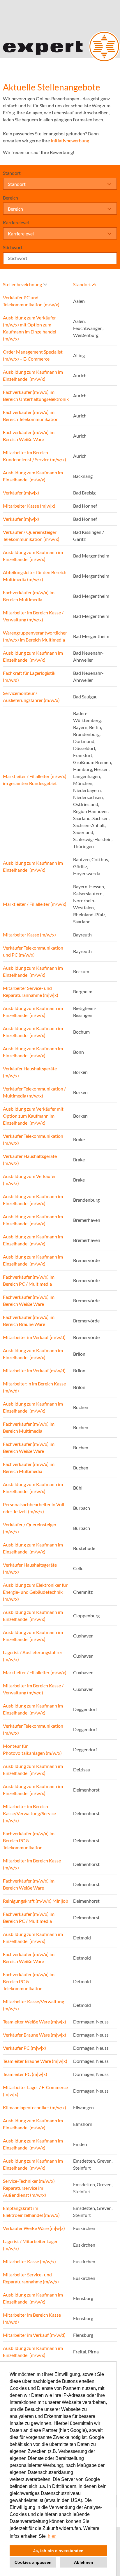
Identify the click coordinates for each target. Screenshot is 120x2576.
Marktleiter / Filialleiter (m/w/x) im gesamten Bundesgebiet (35, 780)
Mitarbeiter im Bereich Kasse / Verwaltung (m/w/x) (33, 616)
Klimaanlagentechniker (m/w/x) (35, 2107)
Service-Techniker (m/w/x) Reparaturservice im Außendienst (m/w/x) (29, 2188)
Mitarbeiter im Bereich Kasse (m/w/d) (32, 2318)
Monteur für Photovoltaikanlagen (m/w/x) (32, 1749)
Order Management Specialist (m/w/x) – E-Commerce (33, 355)
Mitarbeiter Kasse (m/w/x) (29, 935)
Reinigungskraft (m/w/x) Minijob (36, 1901)
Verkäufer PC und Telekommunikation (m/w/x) (31, 301)
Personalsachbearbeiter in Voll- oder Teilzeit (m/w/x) (34, 1508)
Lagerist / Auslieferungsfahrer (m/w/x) (33, 1656)
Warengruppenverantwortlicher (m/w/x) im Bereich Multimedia (35, 636)
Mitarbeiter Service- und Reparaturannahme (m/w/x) (31, 2278)
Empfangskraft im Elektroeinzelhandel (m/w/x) (31, 2211)
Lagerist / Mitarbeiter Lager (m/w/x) (30, 2245)
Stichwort (13, 247)
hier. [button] (52, 2536)
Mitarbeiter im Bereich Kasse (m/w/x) (32, 1864)
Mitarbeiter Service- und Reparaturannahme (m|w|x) (31, 991)
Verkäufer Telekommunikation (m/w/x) (33, 1139)
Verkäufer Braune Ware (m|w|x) (35, 2035)
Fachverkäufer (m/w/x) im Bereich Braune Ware (29, 1321)
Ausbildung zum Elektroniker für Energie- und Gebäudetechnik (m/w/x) (35, 1592)
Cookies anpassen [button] (33, 2562)
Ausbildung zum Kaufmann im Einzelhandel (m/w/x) (33, 375)
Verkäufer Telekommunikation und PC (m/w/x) (33, 951)
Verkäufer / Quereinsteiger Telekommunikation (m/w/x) (31, 535)
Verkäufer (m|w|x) (21, 493)
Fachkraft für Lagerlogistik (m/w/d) (29, 676)
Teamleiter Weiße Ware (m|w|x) (35, 2022)
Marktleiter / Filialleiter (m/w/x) (35, 904)
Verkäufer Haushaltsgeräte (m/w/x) (30, 1072)
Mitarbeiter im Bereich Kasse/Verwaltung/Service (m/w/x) (29, 1813)
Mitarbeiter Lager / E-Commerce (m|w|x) (35, 2091)
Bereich (10, 198)
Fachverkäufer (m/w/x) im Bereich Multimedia (29, 596)
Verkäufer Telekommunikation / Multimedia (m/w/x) (34, 1092)
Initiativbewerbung (70, 140)
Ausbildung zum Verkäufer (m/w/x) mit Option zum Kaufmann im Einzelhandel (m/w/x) (30, 328)
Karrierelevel (16, 222)
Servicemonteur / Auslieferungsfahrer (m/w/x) (31, 697)
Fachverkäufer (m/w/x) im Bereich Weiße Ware (29, 436)
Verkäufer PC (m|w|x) (24, 2048)
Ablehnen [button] (84, 2562)
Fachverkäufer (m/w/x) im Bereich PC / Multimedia (29, 1280)
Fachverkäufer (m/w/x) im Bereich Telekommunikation (31, 416)
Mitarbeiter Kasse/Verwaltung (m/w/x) (33, 2005)
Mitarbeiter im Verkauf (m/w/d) (34, 1337)
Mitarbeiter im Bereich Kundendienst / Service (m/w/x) (35, 456)
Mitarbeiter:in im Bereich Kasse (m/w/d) (34, 1387)
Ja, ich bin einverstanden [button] (58, 2551)
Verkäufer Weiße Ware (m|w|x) (34, 2228)
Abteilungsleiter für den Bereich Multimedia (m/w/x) (35, 576)
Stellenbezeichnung (22, 284)
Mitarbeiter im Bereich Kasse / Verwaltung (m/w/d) (33, 1689)
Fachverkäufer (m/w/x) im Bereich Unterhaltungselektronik (36, 395)
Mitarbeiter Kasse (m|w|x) (29, 506)
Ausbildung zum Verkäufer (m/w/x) (29, 1180)
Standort (12, 173)
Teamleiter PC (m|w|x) (25, 2074)
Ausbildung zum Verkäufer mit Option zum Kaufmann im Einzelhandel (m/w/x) (33, 1116)
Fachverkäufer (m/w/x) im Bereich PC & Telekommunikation (29, 1840)
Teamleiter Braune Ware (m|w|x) (35, 2061)
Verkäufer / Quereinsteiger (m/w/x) (30, 1528)
